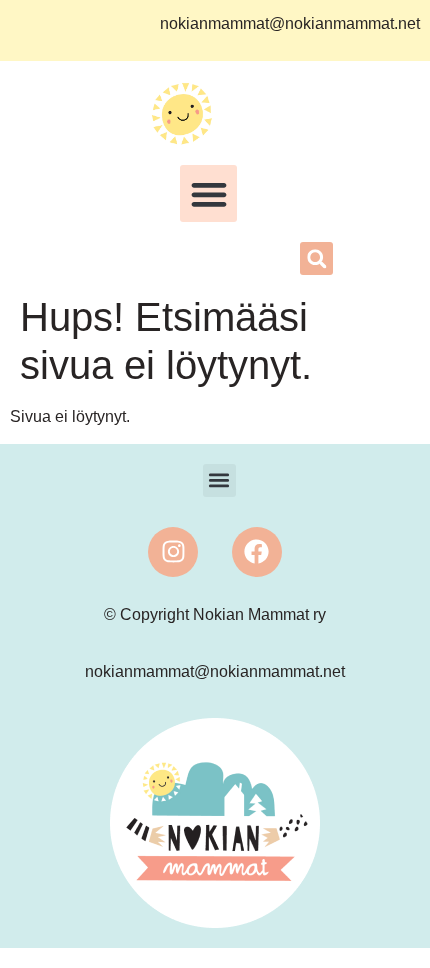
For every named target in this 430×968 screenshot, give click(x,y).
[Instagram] (173, 552)
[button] (208, 193)
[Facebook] (257, 552)
